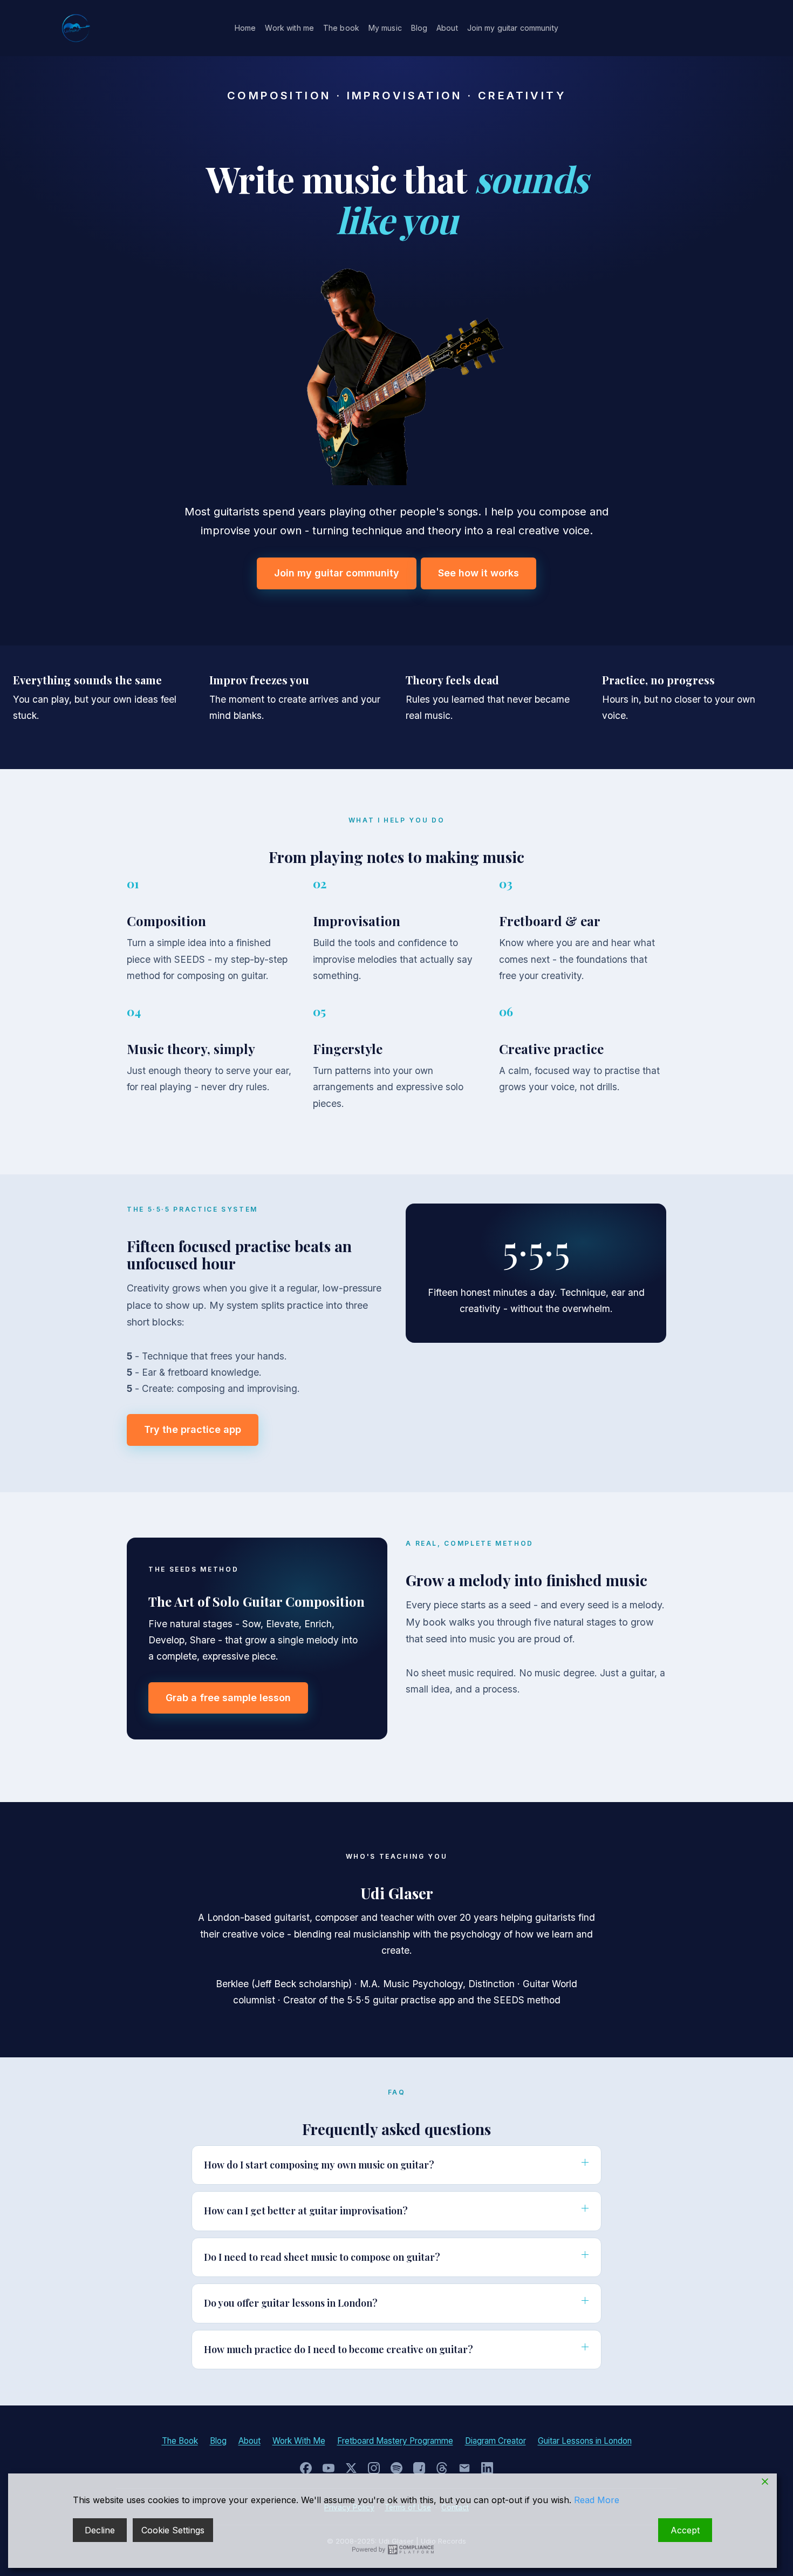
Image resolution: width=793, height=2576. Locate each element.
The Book (180, 2441)
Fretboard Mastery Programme (395, 2441)
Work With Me (299, 2441)
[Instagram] (374, 2468)
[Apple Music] (419, 2468)
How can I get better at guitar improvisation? (306, 2211)
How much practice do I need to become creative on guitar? (339, 2349)
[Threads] (442, 2468)
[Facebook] (306, 2468)
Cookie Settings (173, 2530)
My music (385, 28)
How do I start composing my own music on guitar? (319, 2165)
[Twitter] (351, 2468)
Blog (419, 28)
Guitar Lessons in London (585, 2441)
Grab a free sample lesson (228, 1698)
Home (245, 28)
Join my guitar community (513, 28)
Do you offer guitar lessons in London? (291, 2303)
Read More (597, 2500)
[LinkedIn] (487, 2468)
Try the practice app (193, 1429)
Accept (685, 2530)
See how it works (478, 573)
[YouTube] (329, 2468)
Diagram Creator (495, 2441)
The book (341, 28)
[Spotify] (396, 2468)
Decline (100, 2530)
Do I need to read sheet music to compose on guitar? (322, 2257)
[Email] (464, 2468)
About (447, 28)
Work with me (289, 28)
